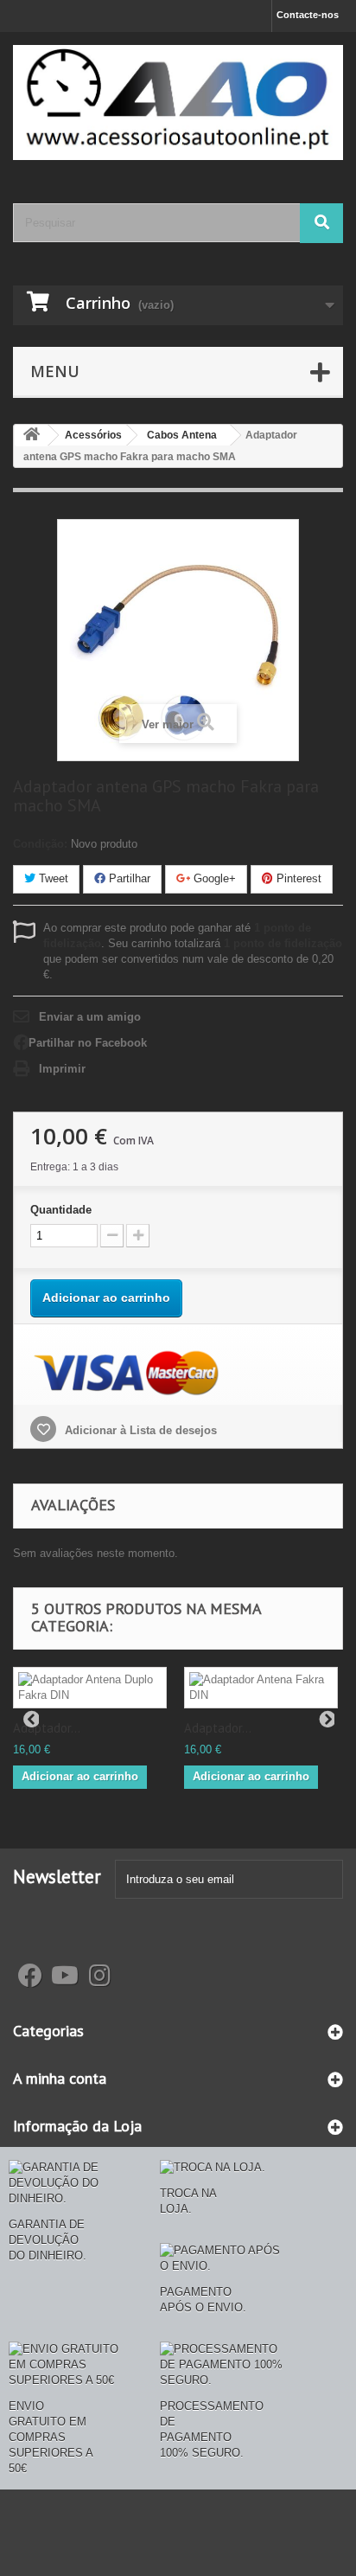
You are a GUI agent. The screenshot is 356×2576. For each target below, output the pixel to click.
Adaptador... (47, 1728)
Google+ (213, 878)
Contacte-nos (308, 15)
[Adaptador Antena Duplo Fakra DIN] (90, 1688)
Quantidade (61, 1210)
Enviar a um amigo (90, 1017)
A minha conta (60, 2078)
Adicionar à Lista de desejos (139, 1430)
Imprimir (62, 1069)
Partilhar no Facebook (88, 1043)
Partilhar (128, 878)
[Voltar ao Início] (31, 436)
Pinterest (297, 878)
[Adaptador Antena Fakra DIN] (261, 1688)
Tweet (52, 878)
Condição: (40, 844)
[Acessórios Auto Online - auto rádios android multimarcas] (178, 103)
